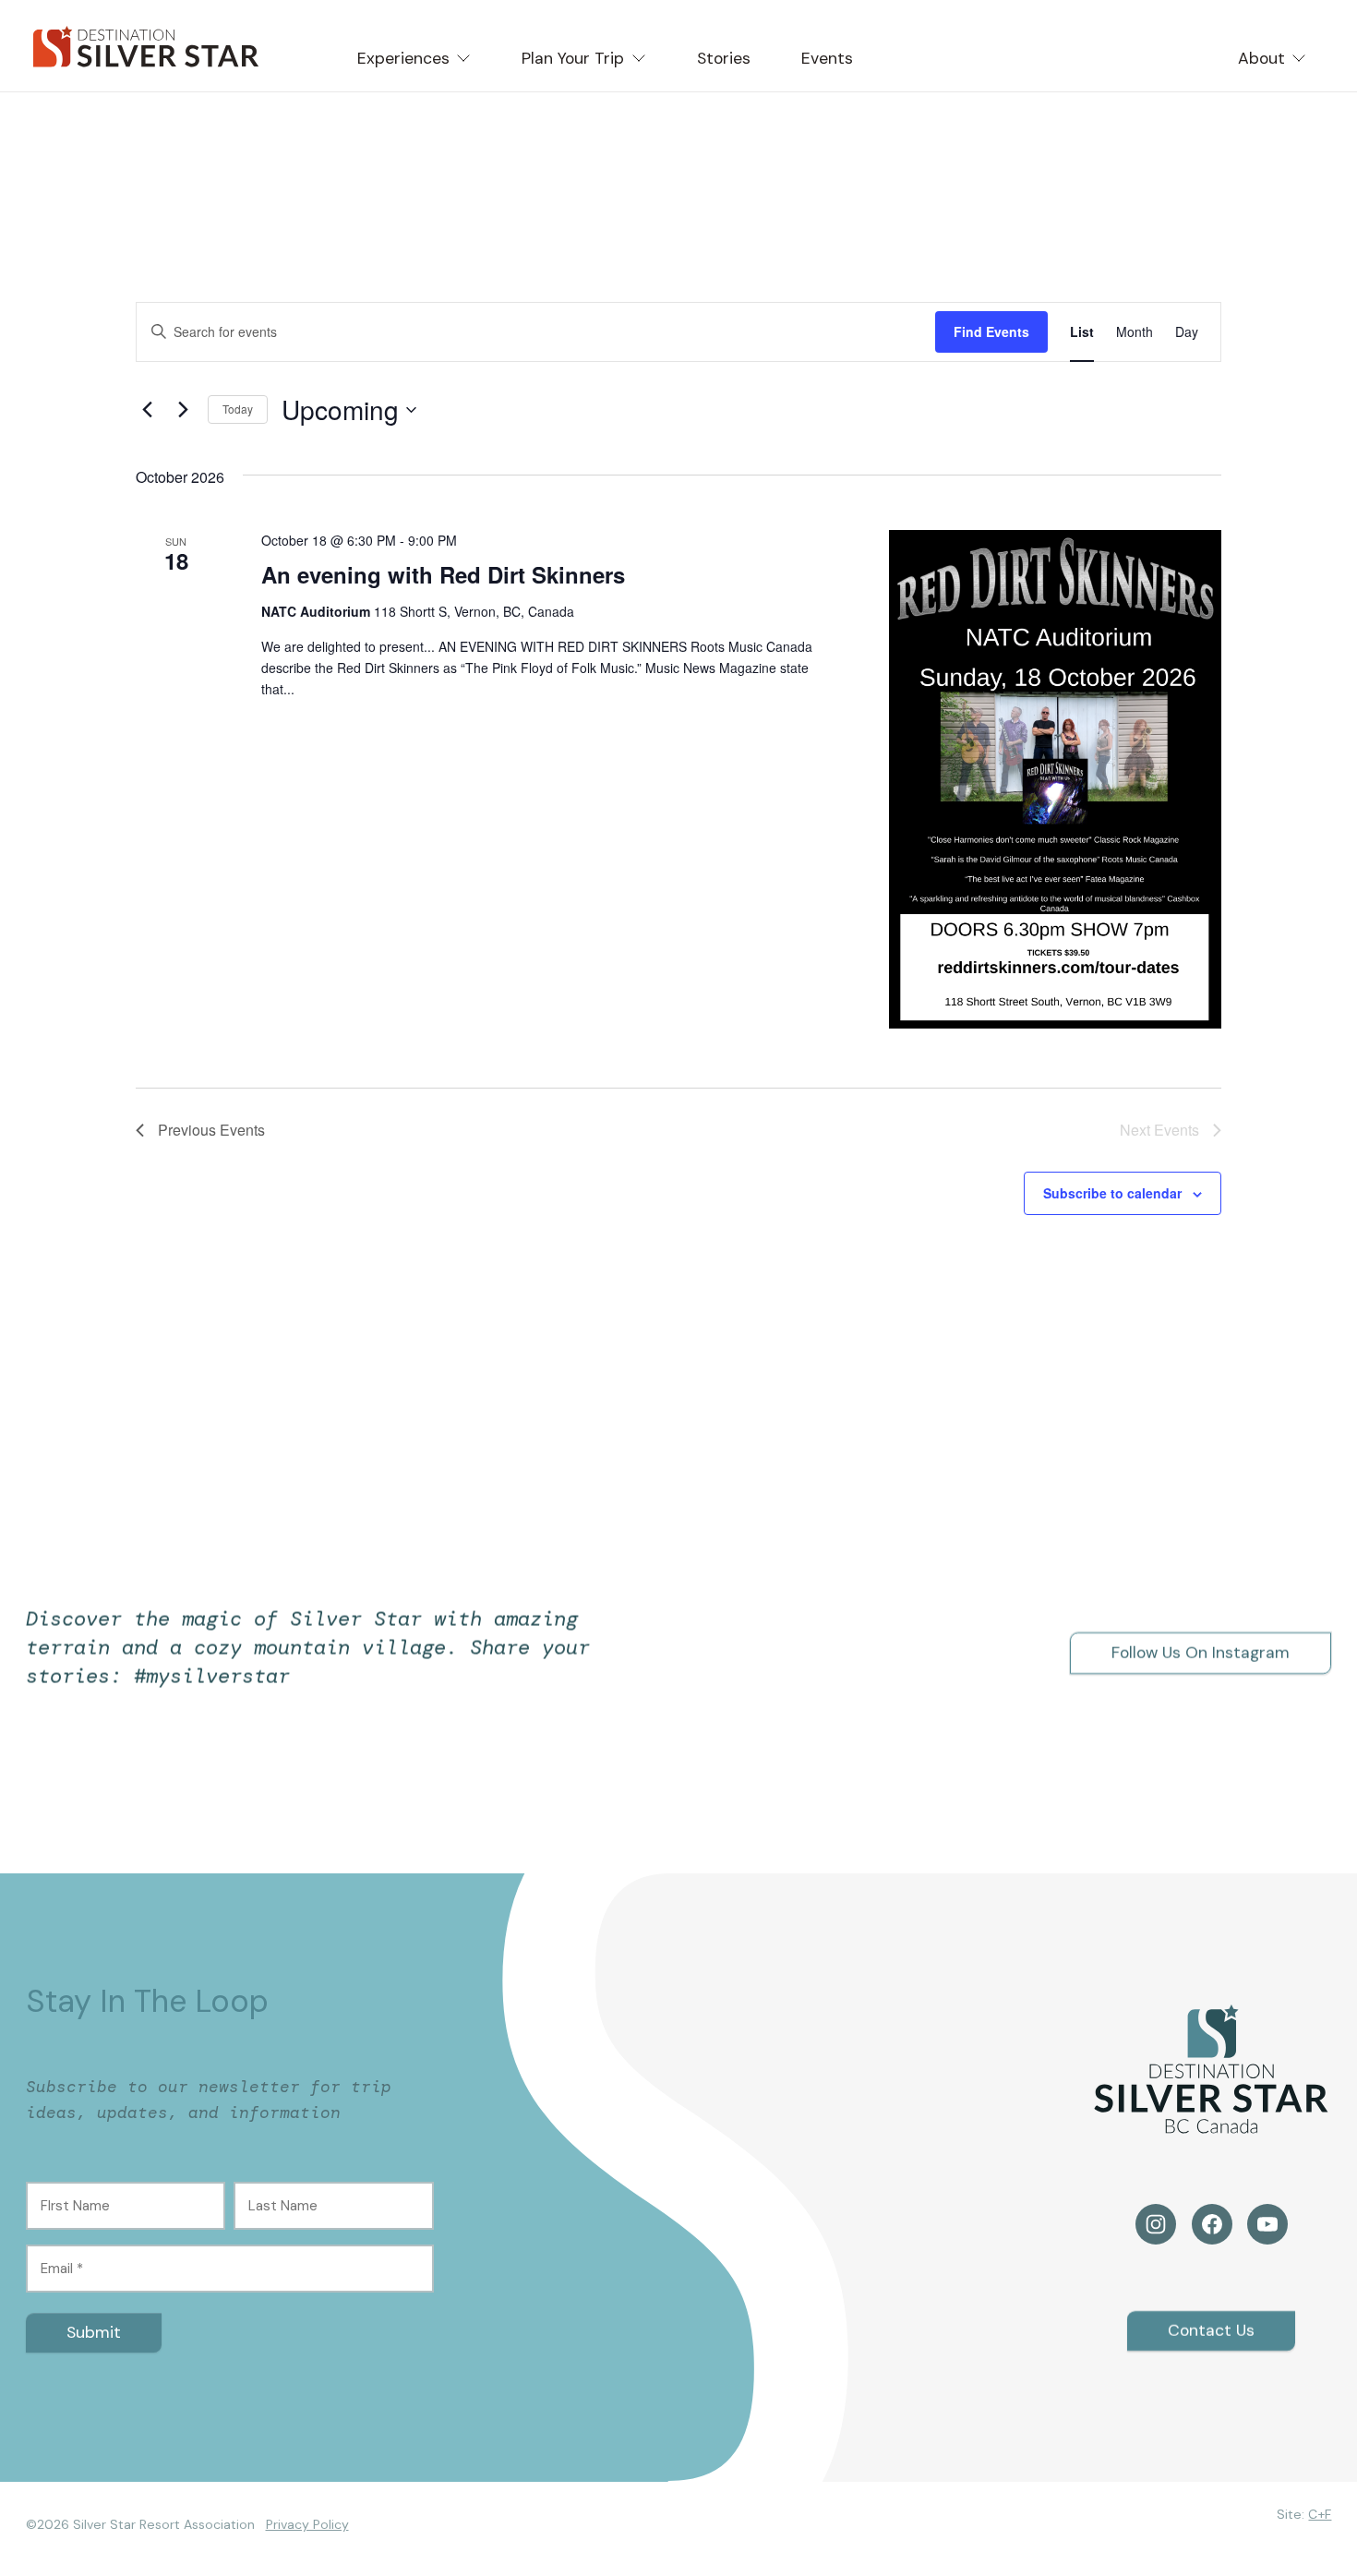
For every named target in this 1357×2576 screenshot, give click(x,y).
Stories (724, 58)
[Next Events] (183, 410)
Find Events (991, 331)
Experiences (403, 58)
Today (238, 409)
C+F (1320, 2514)
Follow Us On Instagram (1201, 1653)
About (1261, 58)
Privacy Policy (307, 2524)
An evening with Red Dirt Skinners (443, 574)
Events (827, 58)
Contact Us (1211, 2330)
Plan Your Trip (573, 58)
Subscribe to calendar (1112, 1193)
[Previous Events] (147, 410)
